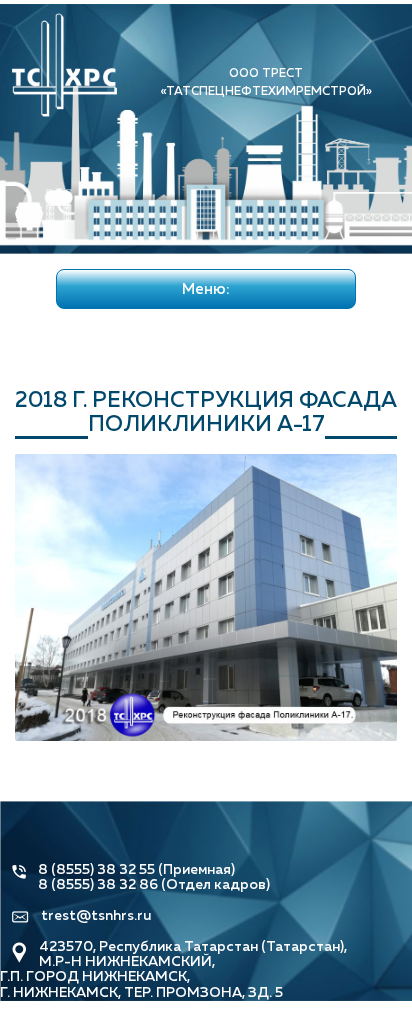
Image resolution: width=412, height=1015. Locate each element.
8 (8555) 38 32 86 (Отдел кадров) (154, 884)
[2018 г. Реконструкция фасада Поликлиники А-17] (206, 595)
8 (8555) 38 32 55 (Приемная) (136, 869)
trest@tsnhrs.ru (96, 915)
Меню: (206, 288)
